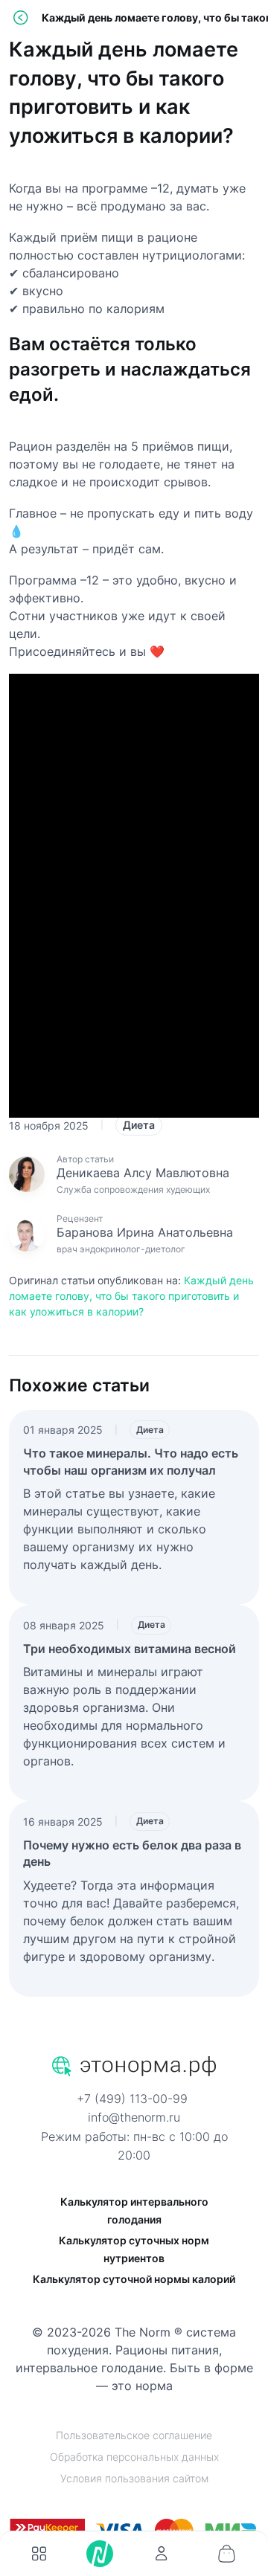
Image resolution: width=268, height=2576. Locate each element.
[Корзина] (226, 2554)
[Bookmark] (161, 2554)
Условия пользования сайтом (134, 2478)
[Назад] (20, 17)
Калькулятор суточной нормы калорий (134, 2279)
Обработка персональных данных (134, 2457)
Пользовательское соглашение (134, 2435)
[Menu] (39, 2554)
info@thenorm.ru (134, 2117)
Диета (139, 1125)
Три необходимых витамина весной (130, 1649)
